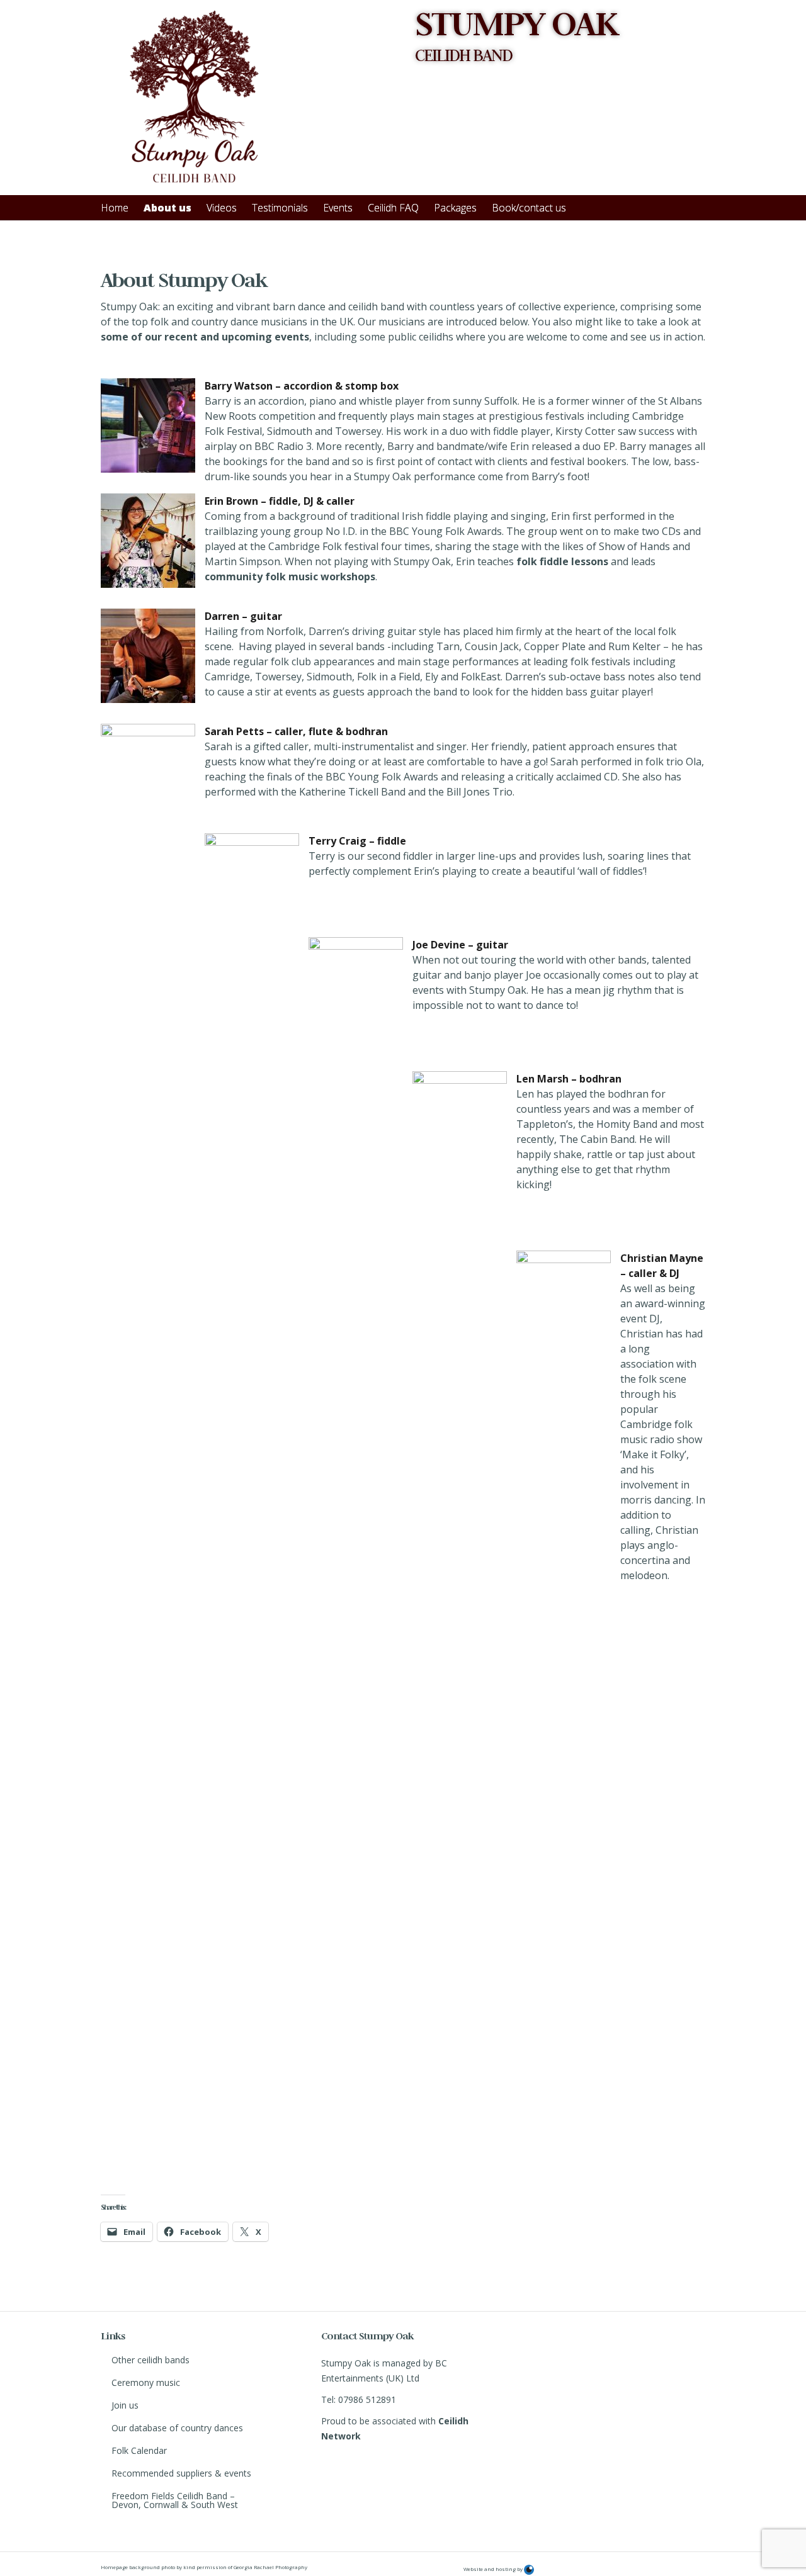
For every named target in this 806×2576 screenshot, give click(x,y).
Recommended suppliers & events (181, 2473)
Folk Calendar (139, 2450)
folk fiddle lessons (562, 561)
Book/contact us (529, 208)
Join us (125, 2405)
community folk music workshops (290, 577)
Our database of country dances (177, 2428)
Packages (455, 208)
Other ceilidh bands (150, 2360)
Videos (222, 208)
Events (338, 208)
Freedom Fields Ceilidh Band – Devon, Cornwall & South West (175, 2500)
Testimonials (280, 208)
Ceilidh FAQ (393, 208)
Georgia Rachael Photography (270, 2567)
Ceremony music (146, 2382)
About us (167, 208)
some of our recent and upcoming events (205, 337)
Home (115, 208)
